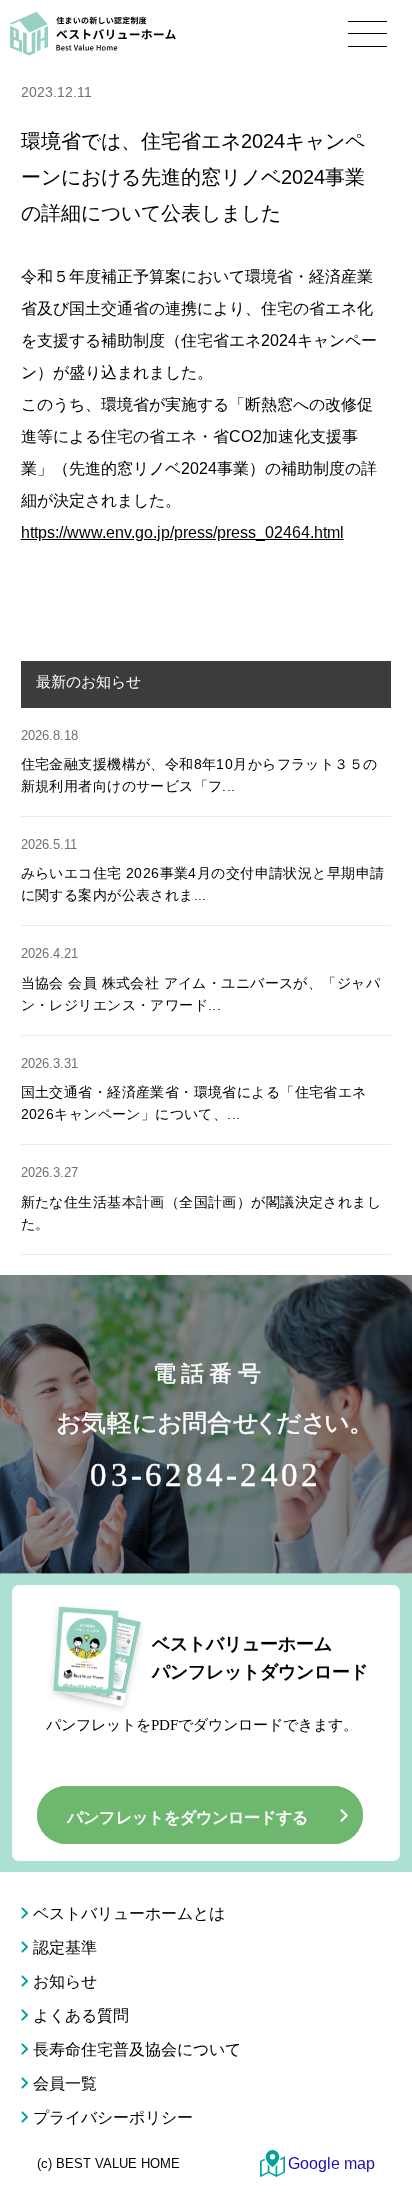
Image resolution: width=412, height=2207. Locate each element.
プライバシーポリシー (113, 2117)
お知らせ (65, 1981)
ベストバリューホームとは (129, 1913)
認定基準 (65, 1947)
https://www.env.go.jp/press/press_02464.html (182, 532)
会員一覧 (65, 2083)
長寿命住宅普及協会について (137, 2049)
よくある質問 (81, 2015)
